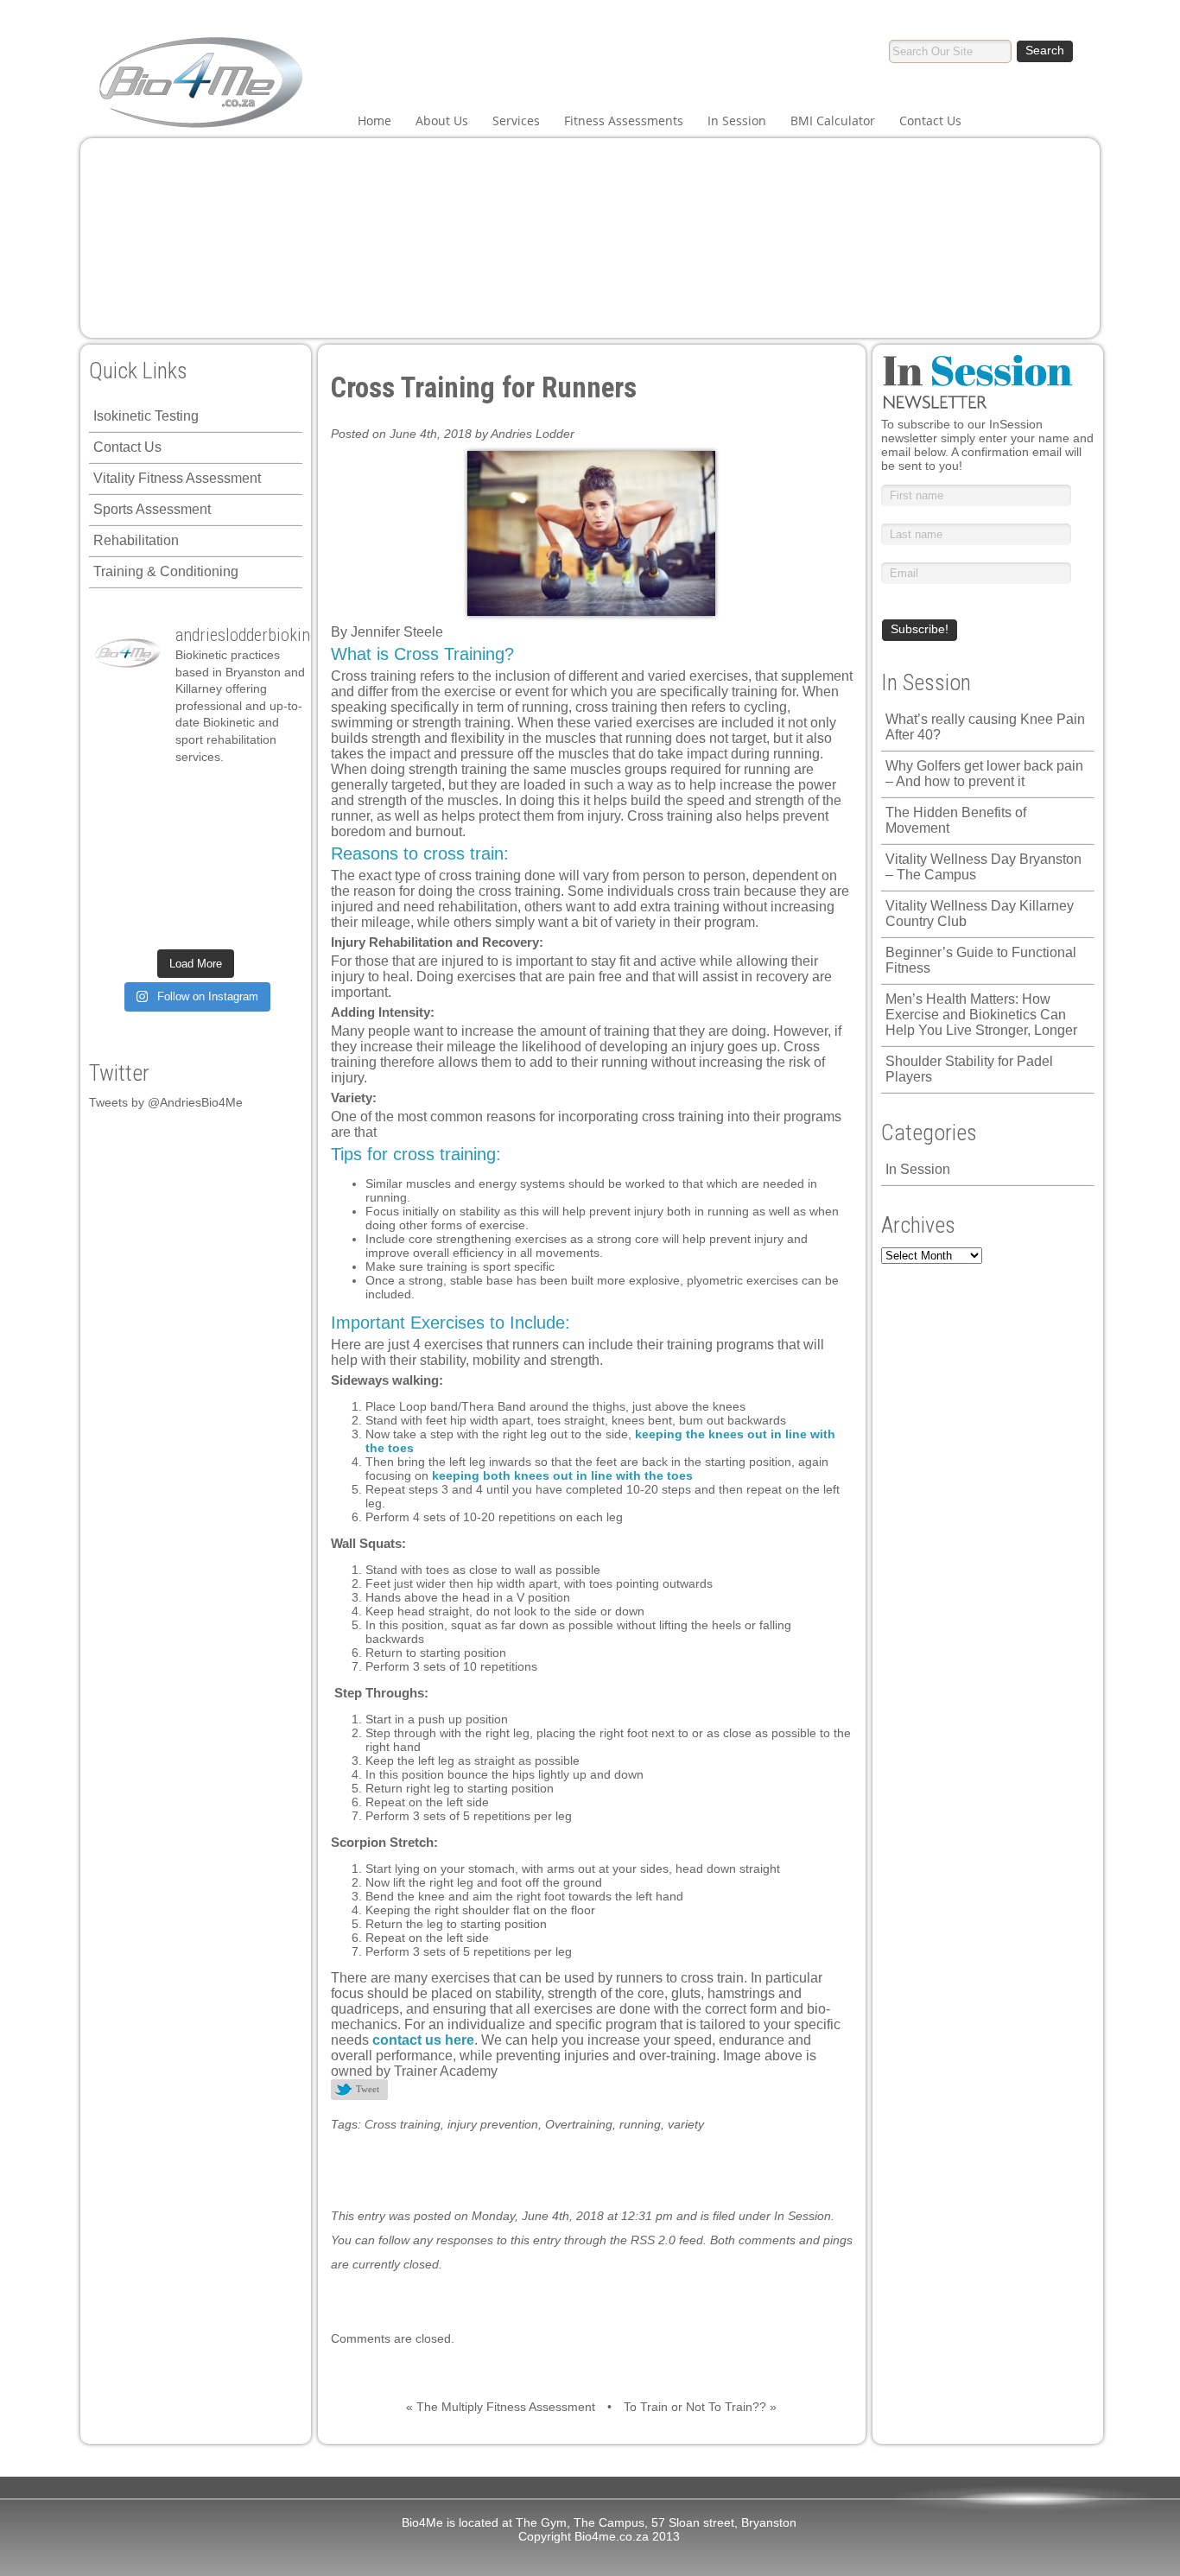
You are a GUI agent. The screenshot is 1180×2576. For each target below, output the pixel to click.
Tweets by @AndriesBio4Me (166, 1102)
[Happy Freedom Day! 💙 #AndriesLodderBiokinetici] (170, 924)
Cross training (403, 2124)
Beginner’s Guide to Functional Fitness (981, 960)
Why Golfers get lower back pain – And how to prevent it (984, 774)
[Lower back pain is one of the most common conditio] (272, 860)
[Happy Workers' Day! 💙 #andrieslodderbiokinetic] (119, 924)
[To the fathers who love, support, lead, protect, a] (170, 860)
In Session (737, 121)
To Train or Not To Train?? (695, 2407)
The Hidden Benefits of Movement (956, 820)
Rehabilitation (136, 540)
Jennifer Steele (397, 632)
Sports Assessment (152, 509)
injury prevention (493, 2124)
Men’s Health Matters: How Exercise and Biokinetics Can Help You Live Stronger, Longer (981, 1015)
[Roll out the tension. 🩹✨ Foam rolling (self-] (119, 892)
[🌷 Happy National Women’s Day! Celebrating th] (221, 795)
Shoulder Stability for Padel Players (969, 1069)
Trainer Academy (446, 2071)
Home (374, 121)
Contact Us (930, 121)
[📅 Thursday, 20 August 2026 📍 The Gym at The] (170, 828)
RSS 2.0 (653, 2240)
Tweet (368, 2089)
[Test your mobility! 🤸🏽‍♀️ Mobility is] (119, 860)
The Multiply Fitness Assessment (506, 2407)
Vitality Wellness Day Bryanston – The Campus (983, 867)
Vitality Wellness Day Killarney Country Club (980, 914)
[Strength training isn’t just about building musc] (170, 795)
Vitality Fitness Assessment (177, 478)
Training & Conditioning (166, 571)
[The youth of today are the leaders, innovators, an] (221, 860)
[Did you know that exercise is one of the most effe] (170, 892)
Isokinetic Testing (146, 416)
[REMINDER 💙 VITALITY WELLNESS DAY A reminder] (119, 795)
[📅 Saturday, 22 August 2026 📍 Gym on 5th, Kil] (119, 828)
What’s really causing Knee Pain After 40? (985, 727)
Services (516, 121)
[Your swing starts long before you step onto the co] (221, 924)
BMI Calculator (833, 121)
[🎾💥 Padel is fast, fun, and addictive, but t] (272, 924)
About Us (442, 121)
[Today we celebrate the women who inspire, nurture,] (272, 892)
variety (686, 2124)
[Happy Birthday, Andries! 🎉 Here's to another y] (272, 828)
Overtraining (579, 2124)
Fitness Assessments (624, 121)
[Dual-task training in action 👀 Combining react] (221, 892)
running (640, 2124)
